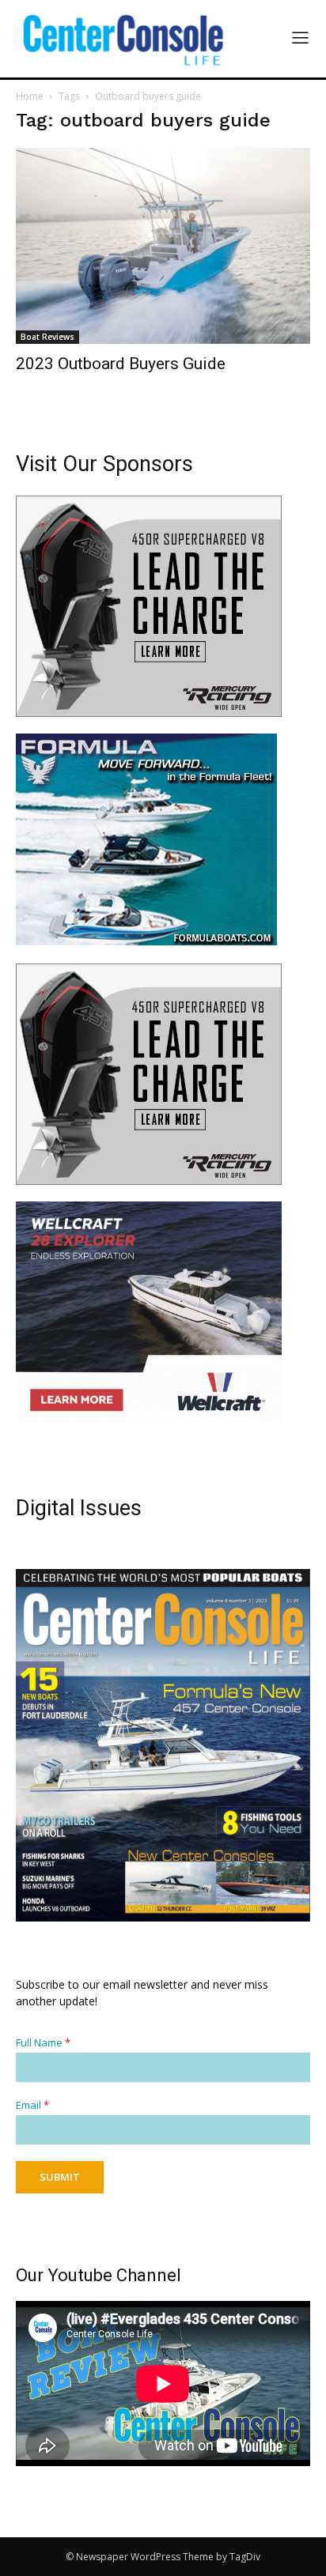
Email (32, 2105)
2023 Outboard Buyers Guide (121, 364)
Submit (60, 2177)
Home (30, 96)
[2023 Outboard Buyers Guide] (163, 246)
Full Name (43, 2043)
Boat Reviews (47, 337)
